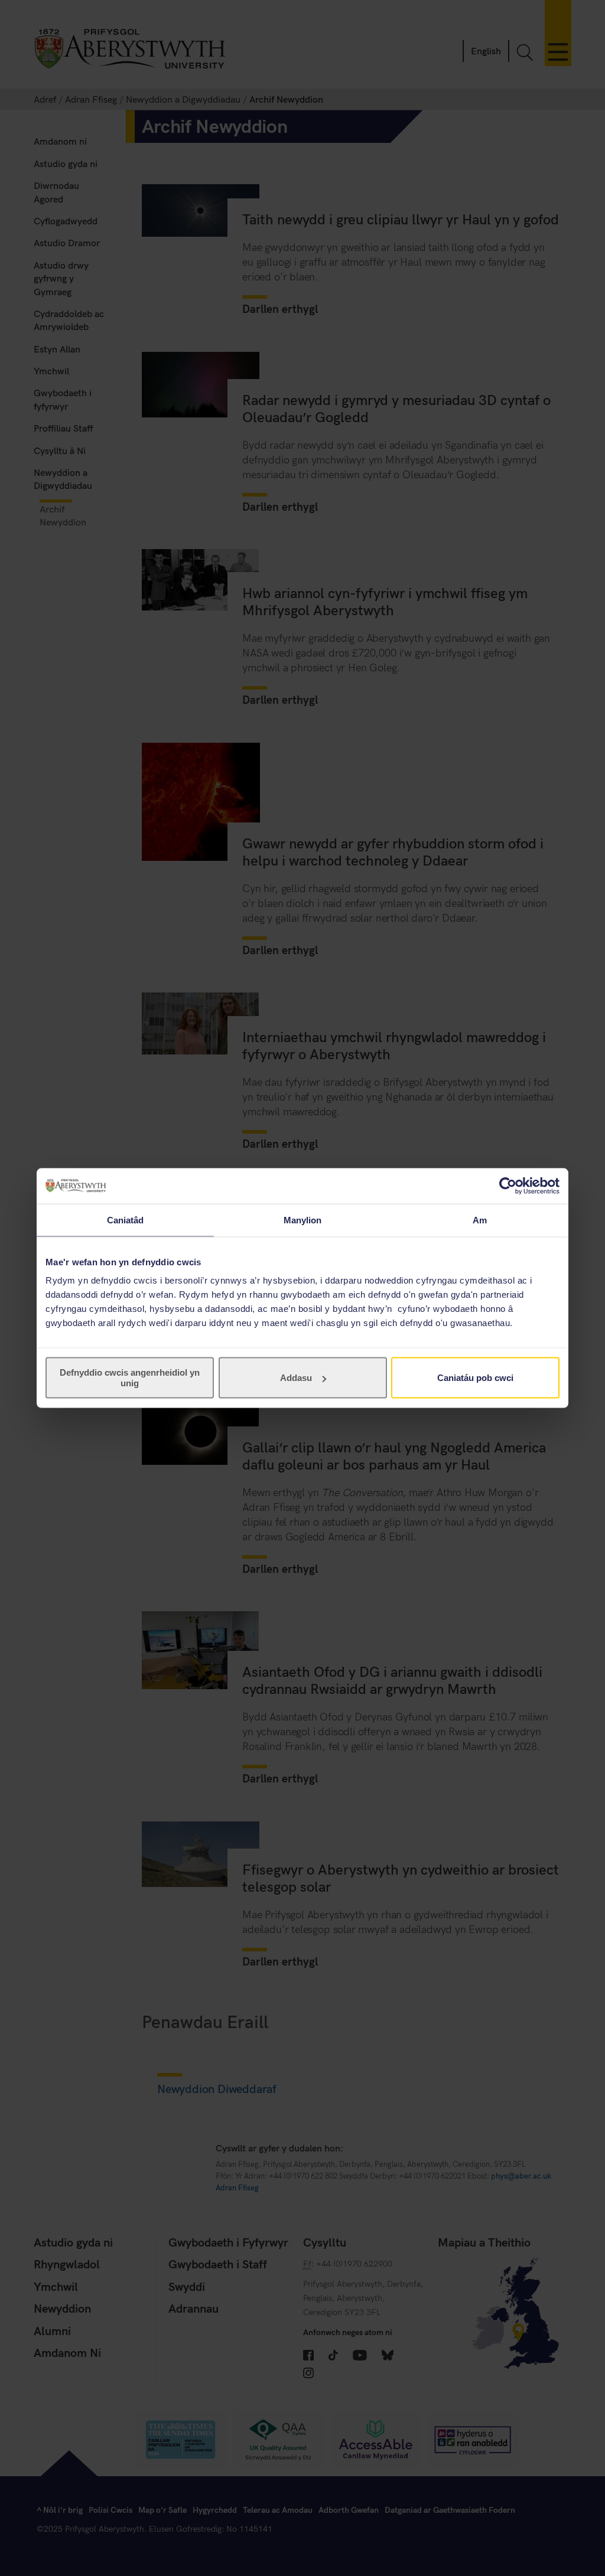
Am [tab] (480, 1220)
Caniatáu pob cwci (475, 1378)
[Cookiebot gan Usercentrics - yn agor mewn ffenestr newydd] (508, 1186)
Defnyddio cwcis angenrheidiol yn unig (130, 1378)
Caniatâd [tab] (126, 1220)
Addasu (296, 1378)
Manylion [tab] (303, 1220)
